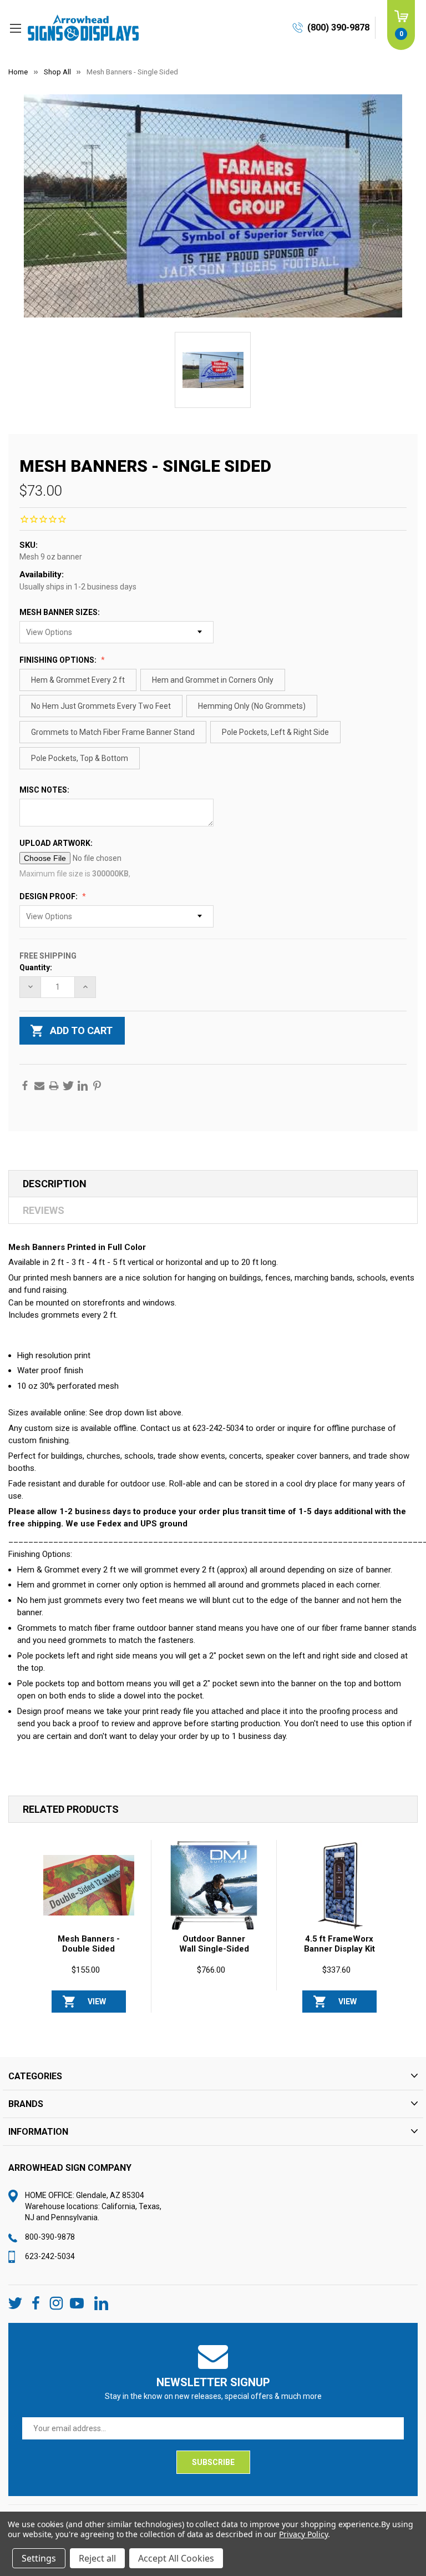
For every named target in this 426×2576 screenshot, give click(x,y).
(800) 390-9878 (338, 27)
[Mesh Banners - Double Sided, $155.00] (89, 1886)
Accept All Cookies (176, 2558)
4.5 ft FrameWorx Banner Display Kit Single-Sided (339, 1949)
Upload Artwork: (57, 843)
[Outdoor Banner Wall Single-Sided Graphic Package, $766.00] (214, 1886)
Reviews (44, 1210)
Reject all (97, 2558)
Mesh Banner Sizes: (60, 612)
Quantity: (36, 967)
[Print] (54, 1086)
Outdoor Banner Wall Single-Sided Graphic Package (214, 1949)
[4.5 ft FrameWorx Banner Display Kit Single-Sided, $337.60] (339, 1886)
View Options (97, 2005)
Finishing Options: (59, 660)
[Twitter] (68, 1086)
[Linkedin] (83, 1086)
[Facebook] (25, 1086)
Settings (39, 2558)
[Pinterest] (97, 1086)
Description (55, 1184)
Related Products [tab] (71, 1809)
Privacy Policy (303, 2534)
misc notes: (45, 790)
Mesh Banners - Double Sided (89, 1944)
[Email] (39, 1086)
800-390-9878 (50, 2237)
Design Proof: (49, 896)
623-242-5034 (50, 2256)
